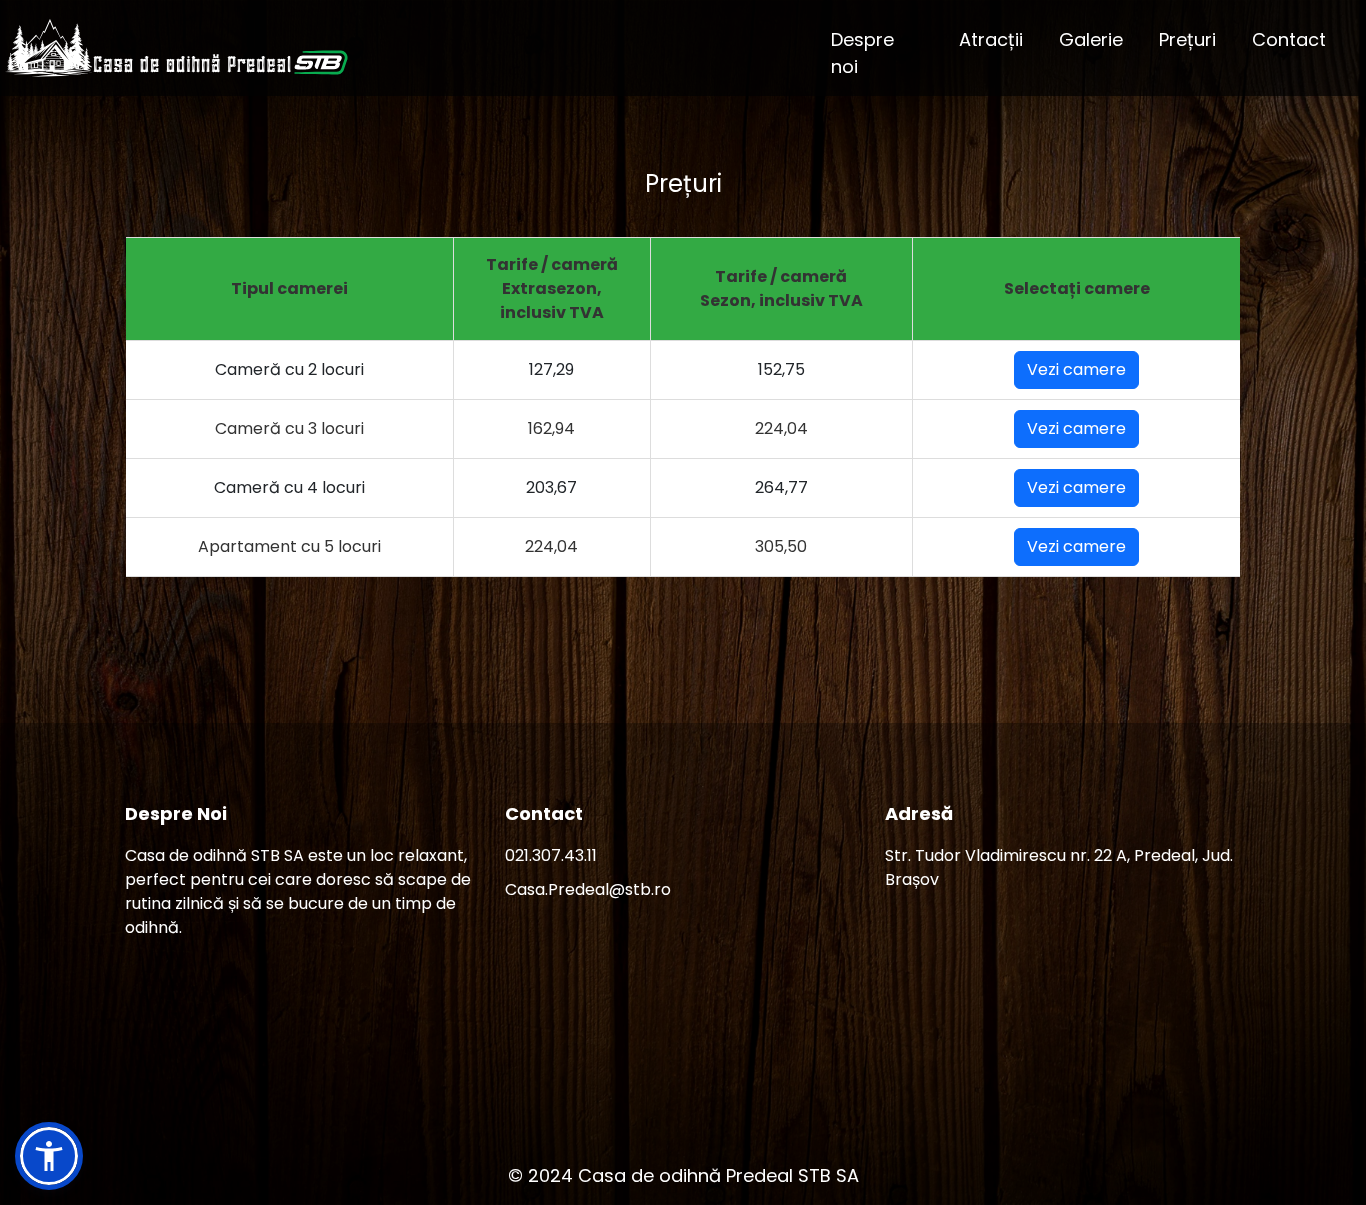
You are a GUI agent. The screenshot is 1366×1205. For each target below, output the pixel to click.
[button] (49, 1156)
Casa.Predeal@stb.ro (588, 889)
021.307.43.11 (551, 855)
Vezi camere (1076, 369)
